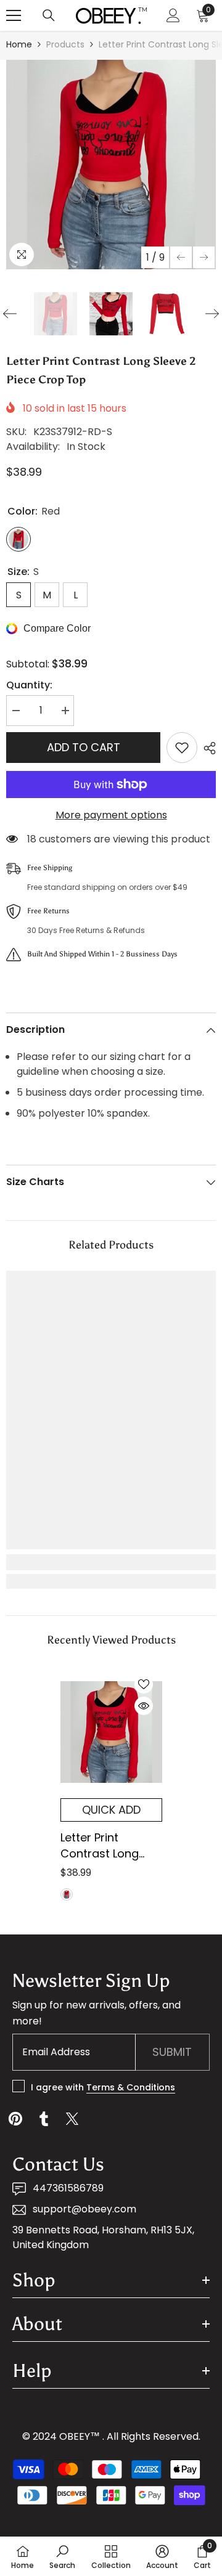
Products (65, 44)
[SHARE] (207, 748)
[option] (111, 165)
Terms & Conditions (131, 2087)
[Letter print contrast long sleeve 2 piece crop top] (111, 1732)
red (67, 1894)
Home (19, 44)
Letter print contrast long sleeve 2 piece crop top (100, 1846)
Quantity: (29, 685)
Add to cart (84, 747)
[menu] (14, 15)
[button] (181, 257)
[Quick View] (144, 1706)
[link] (111, 1562)
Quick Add (111, 1810)
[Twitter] (72, 2119)
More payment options (111, 815)
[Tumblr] (44, 2119)
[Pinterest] (15, 2119)
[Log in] (173, 15)
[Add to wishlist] (182, 748)
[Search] (49, 15)
